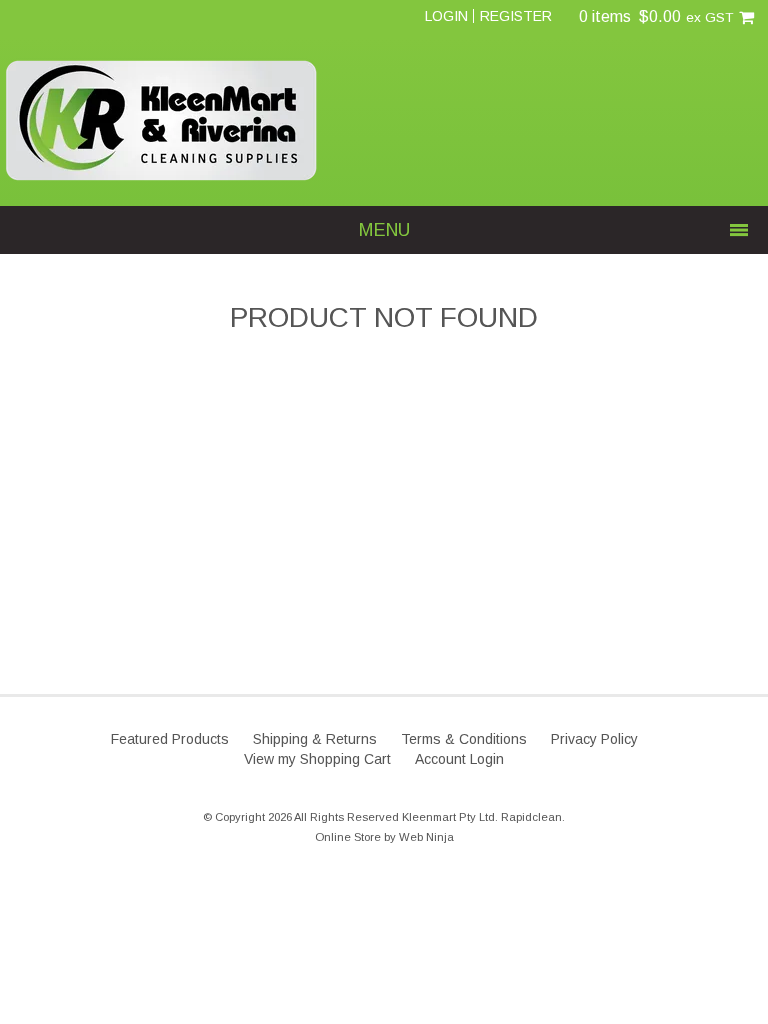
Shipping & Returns (315, 739)
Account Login (459, 759)
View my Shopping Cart (317, 759)
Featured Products (170, 739)
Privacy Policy (594, 739)
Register (516, 16)
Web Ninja (426, 837)
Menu (384, 230)
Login (446, 16)
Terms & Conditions (464, 739)
